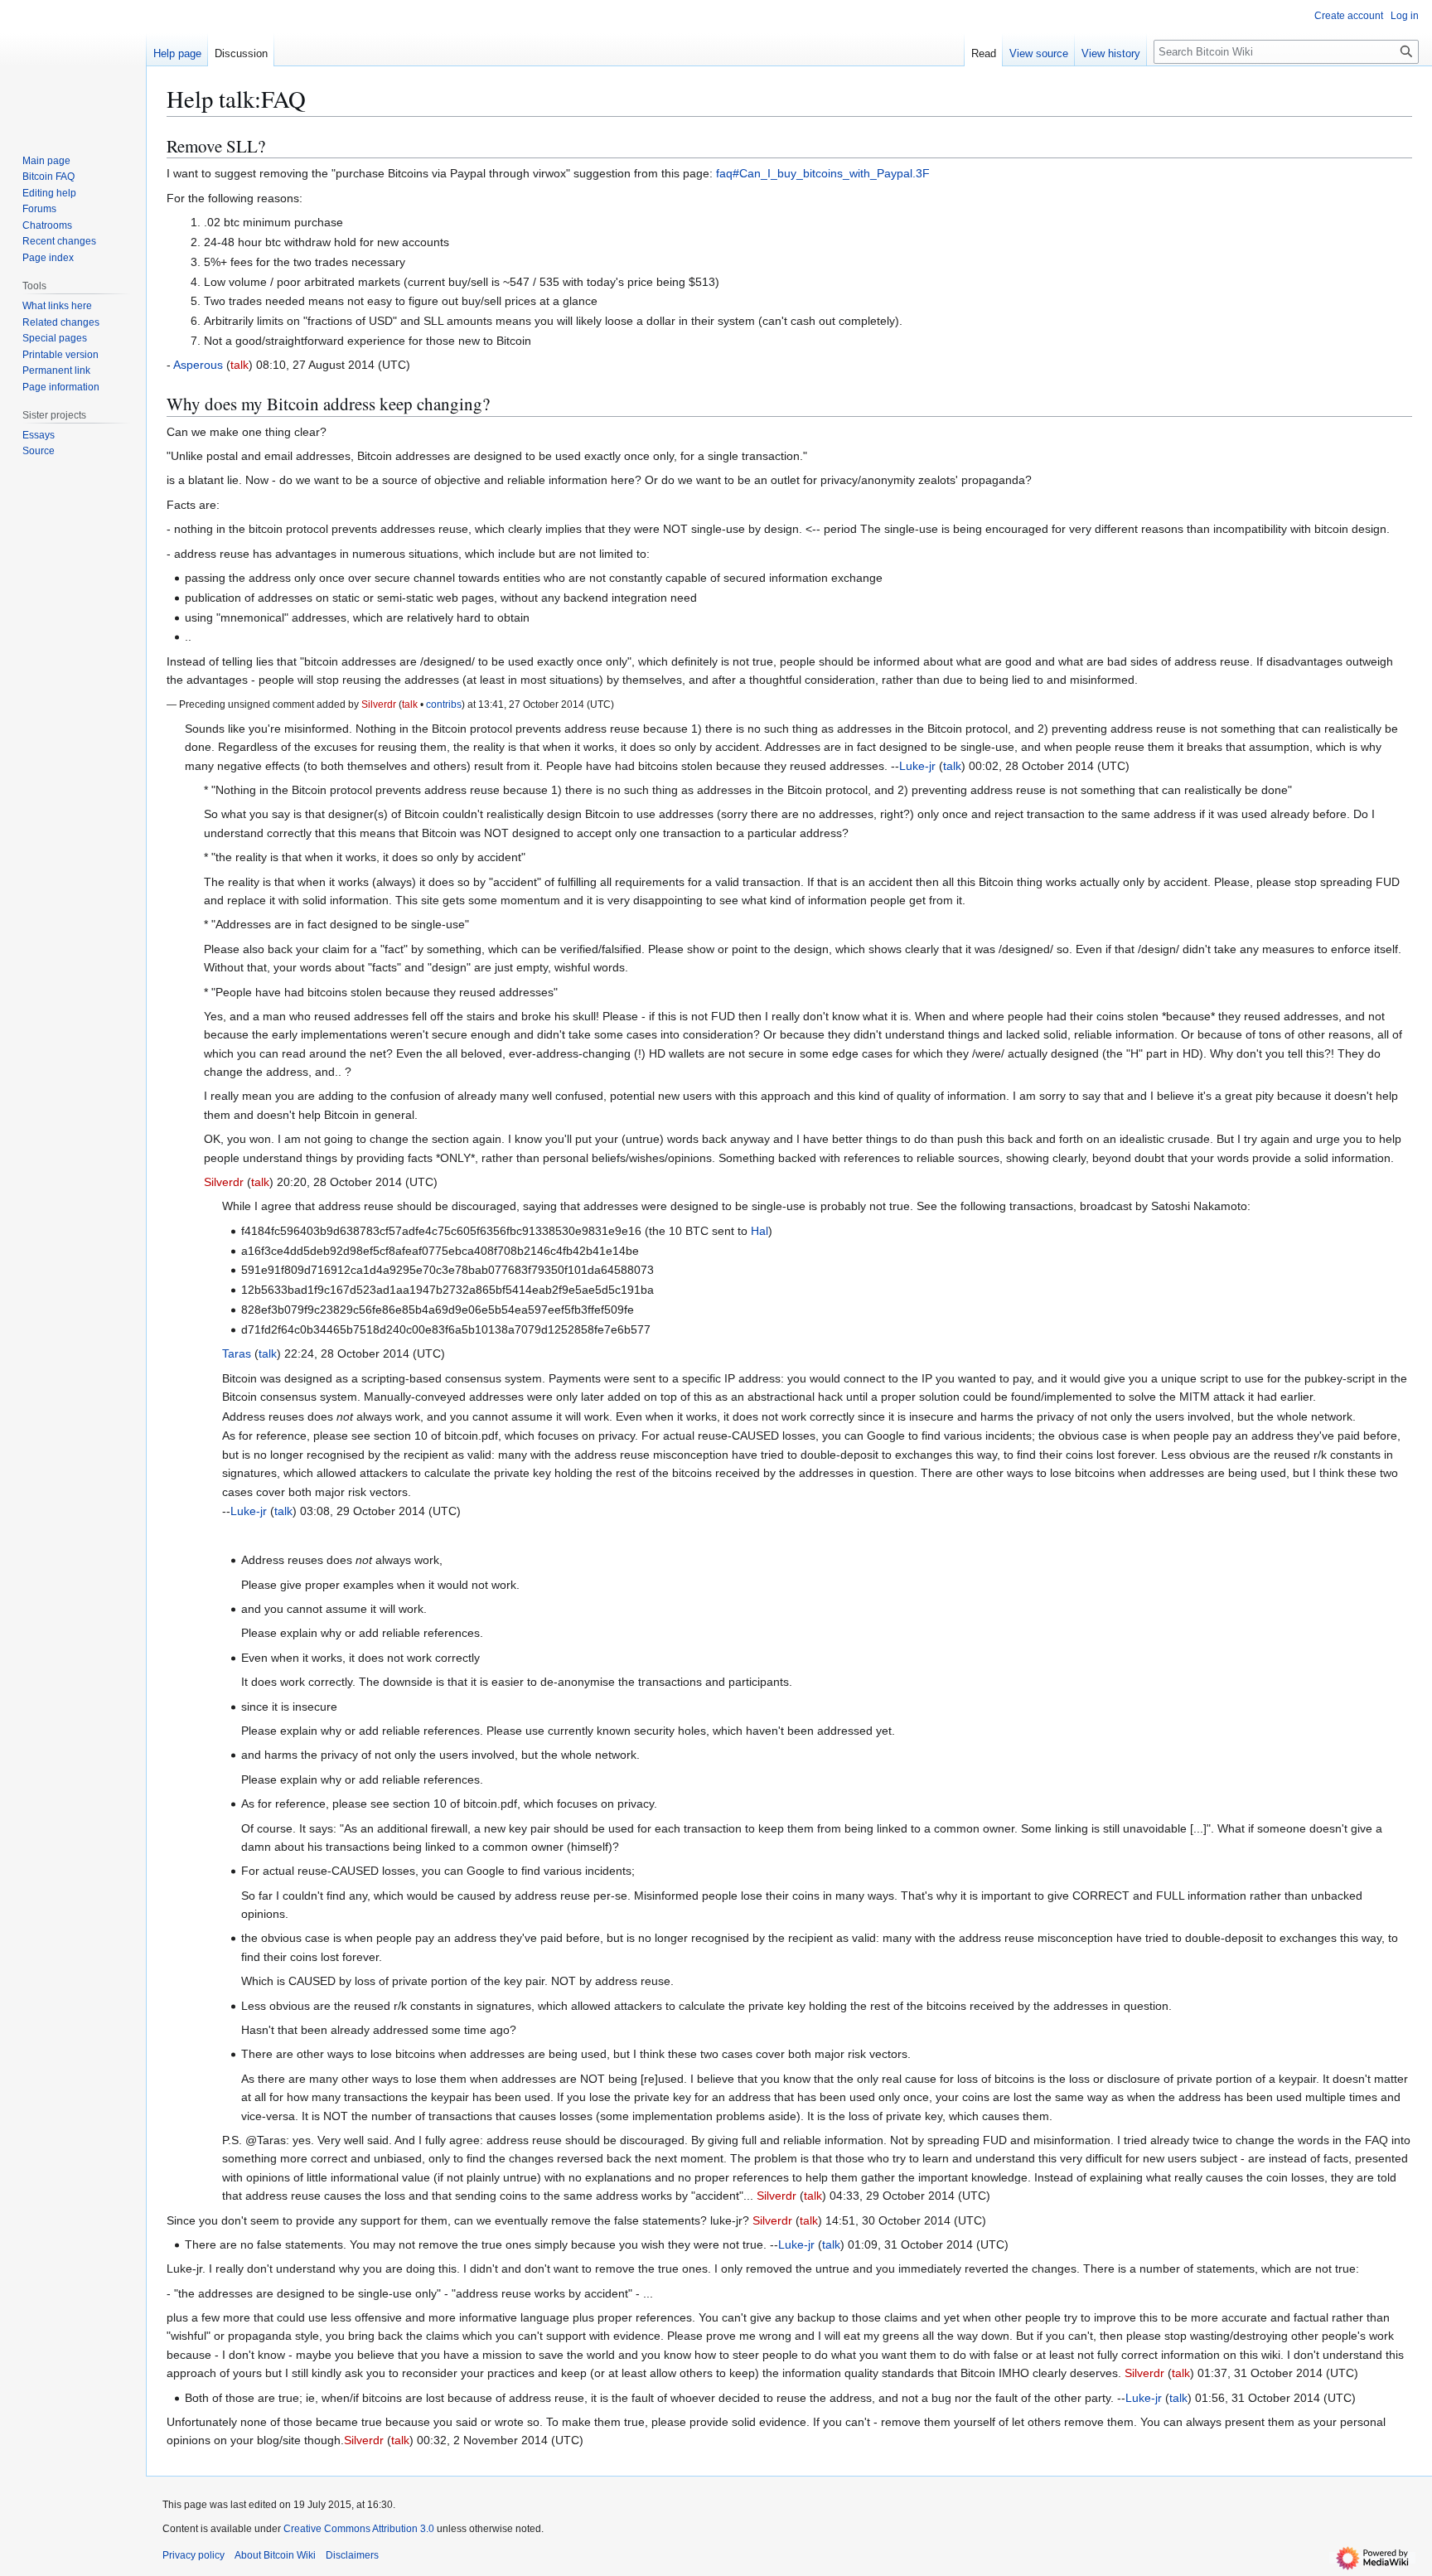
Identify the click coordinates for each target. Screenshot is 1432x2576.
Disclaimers (352, 2555)
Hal (760, 1231)
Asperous (198, 365)
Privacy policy (194, 2555)
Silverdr (379, 704)
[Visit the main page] (73, 66)
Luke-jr (917, 766)
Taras (237, 1353)
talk (239, 365)
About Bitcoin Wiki (275, 2555)
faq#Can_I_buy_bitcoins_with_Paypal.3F (823, 173)
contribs (444, 704)
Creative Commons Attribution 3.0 (359, 2529)
